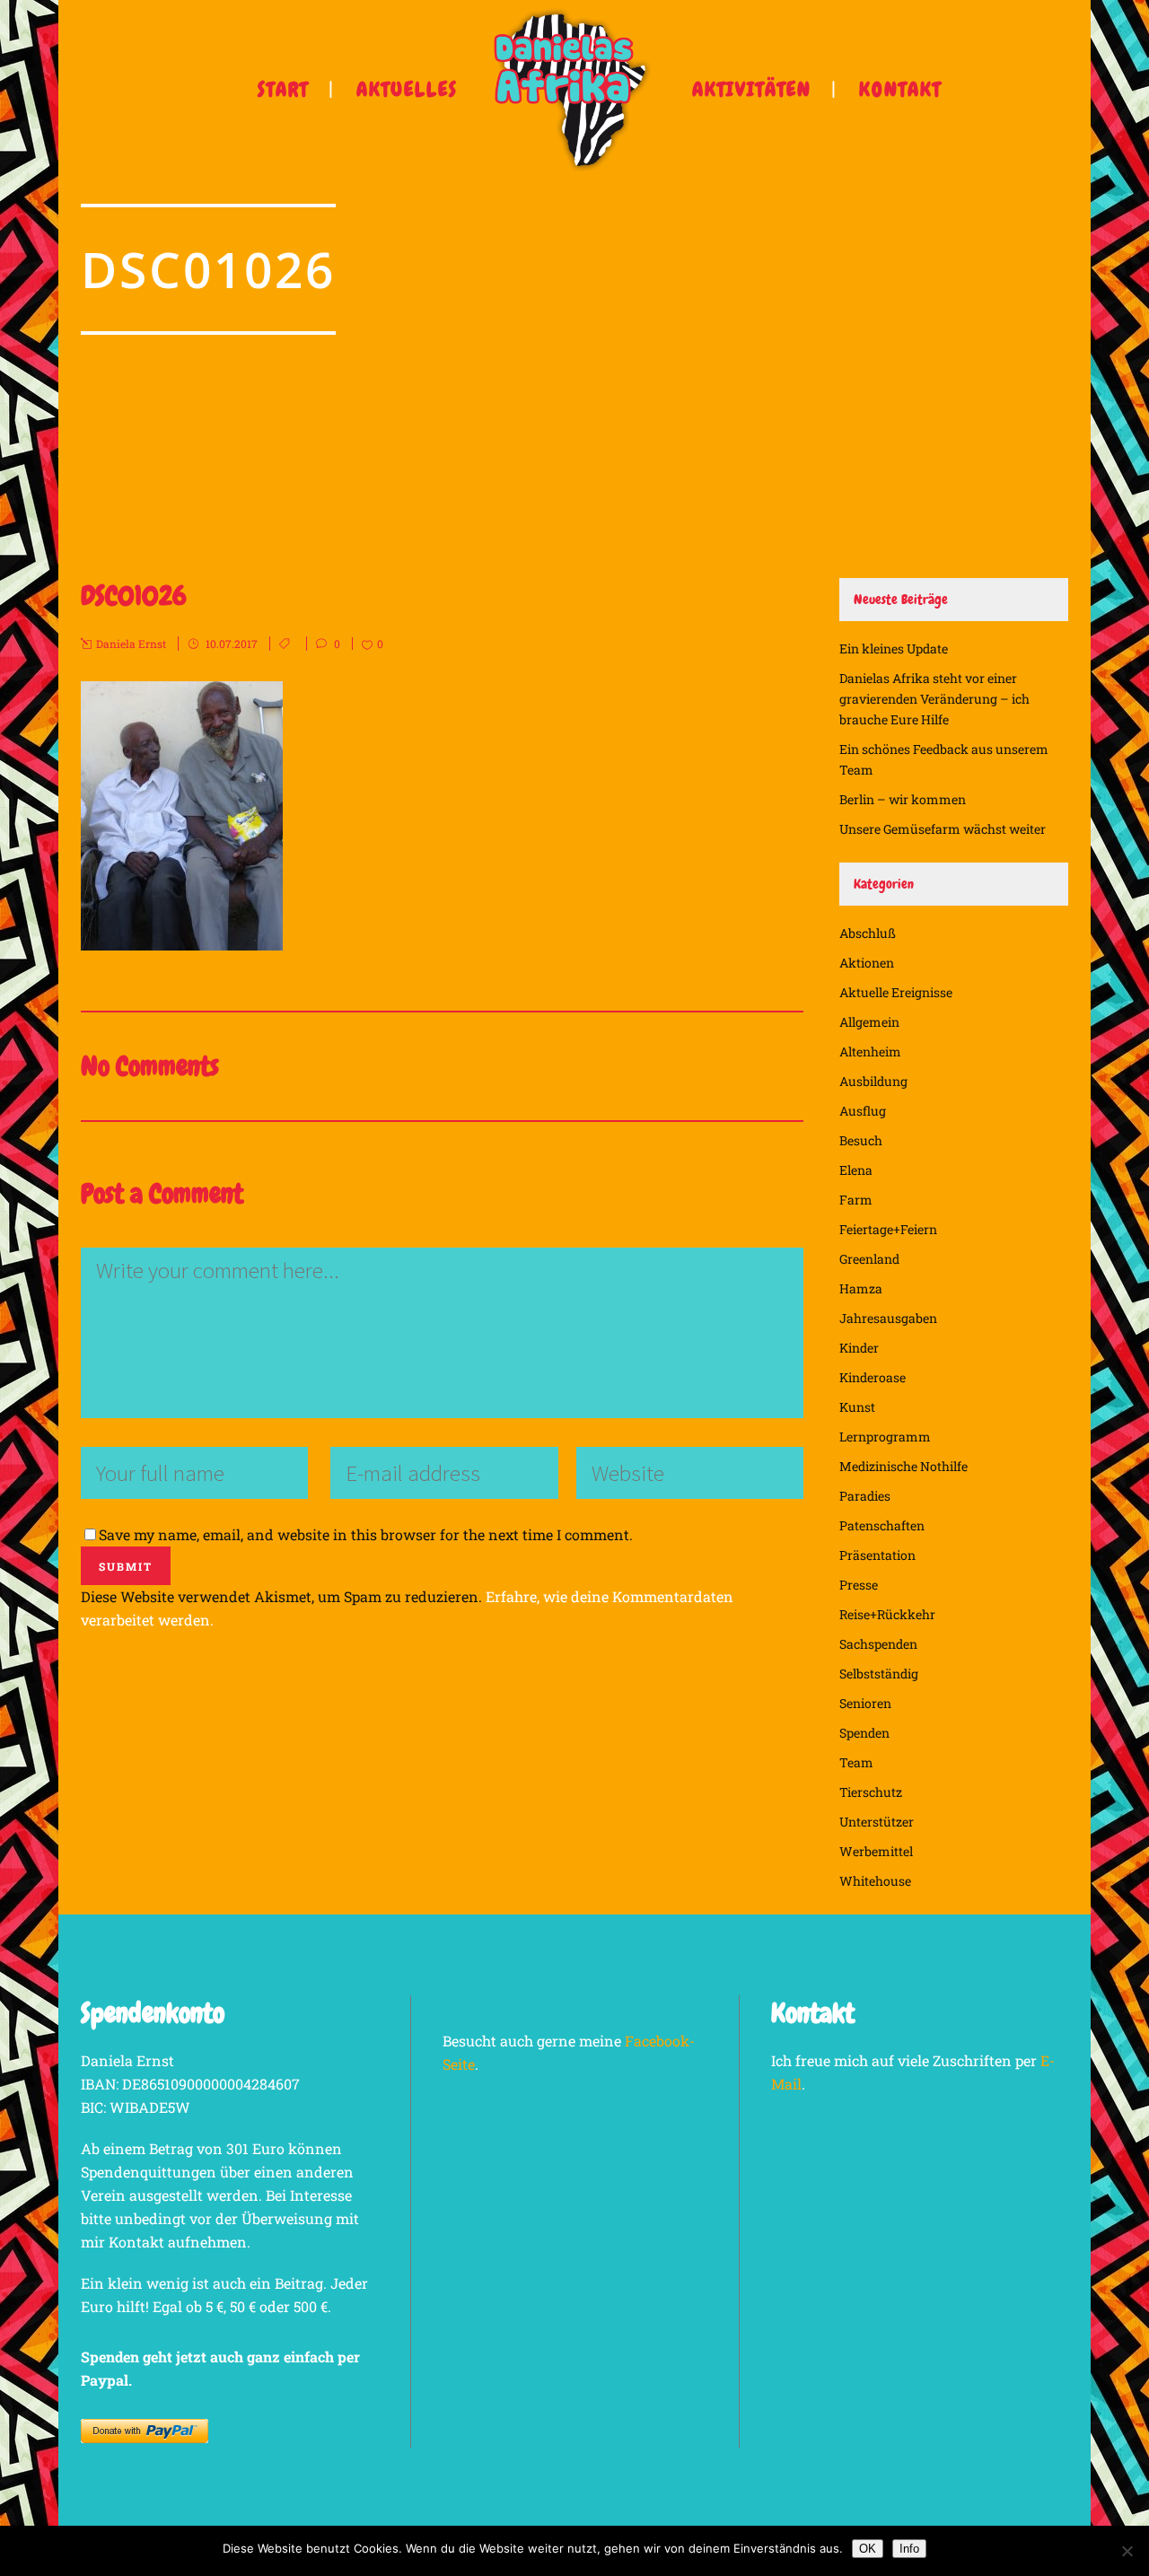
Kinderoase (873, 1377)
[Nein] (1127, 2551)
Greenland (869, 1259)
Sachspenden (878, 1644)
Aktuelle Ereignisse (896, 992)
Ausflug (863, 1111)
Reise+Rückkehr (887, 1614)
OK (868, 2549)
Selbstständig (879, 1674)
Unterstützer (877, 1822)
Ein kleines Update (894, 648)
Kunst (857, 1407)
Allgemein (869, 1022)
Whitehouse (875, 1881)
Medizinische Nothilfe (903, 1466)
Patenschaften (882, 1525)
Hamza (861, 1288)
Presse (859, 1585)
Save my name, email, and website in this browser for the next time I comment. (366, 1534)
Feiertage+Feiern (888, 1229)
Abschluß (868, 933)
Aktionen (867, 963)
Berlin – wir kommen (903, 799)
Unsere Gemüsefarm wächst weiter (943, 829)
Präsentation (877, 1555)
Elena (856, 1170)
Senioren (865, 1703)
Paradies (865, 1496)
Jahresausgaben (888, 1318)
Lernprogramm (885, 1437)
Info (909, 2549)
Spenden (864, 1733)
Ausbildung (873, 1081)
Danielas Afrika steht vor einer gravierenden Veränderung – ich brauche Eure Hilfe (934, 699)
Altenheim (870, 1051)
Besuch (861, 1140)
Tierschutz (871, 1792)
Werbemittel (876, 1851)
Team (856, 1762)
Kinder (859, 1348)
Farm (856, 1200)
